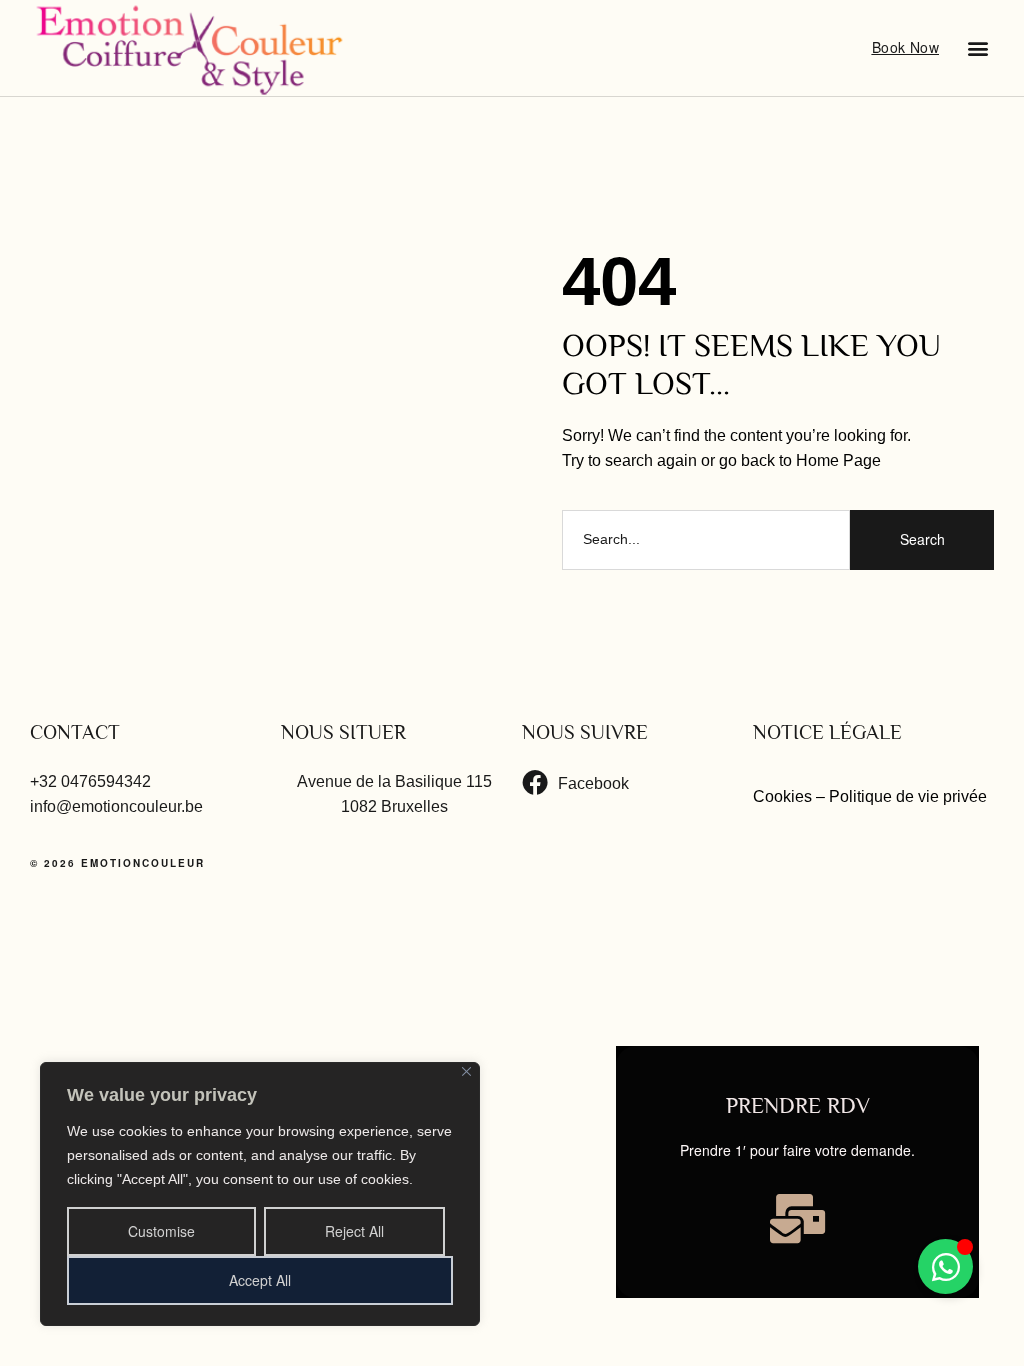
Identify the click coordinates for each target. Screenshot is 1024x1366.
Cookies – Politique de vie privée (872, 796)
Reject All (354, 1231)
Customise (161, 1231)
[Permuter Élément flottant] (945, 1266)
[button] (977, 47)
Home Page (838, 460)
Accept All (260, 1280)
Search (922, 539)
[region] (260, 1194)
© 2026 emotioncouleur (117, 863)
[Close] (466, 1071)
